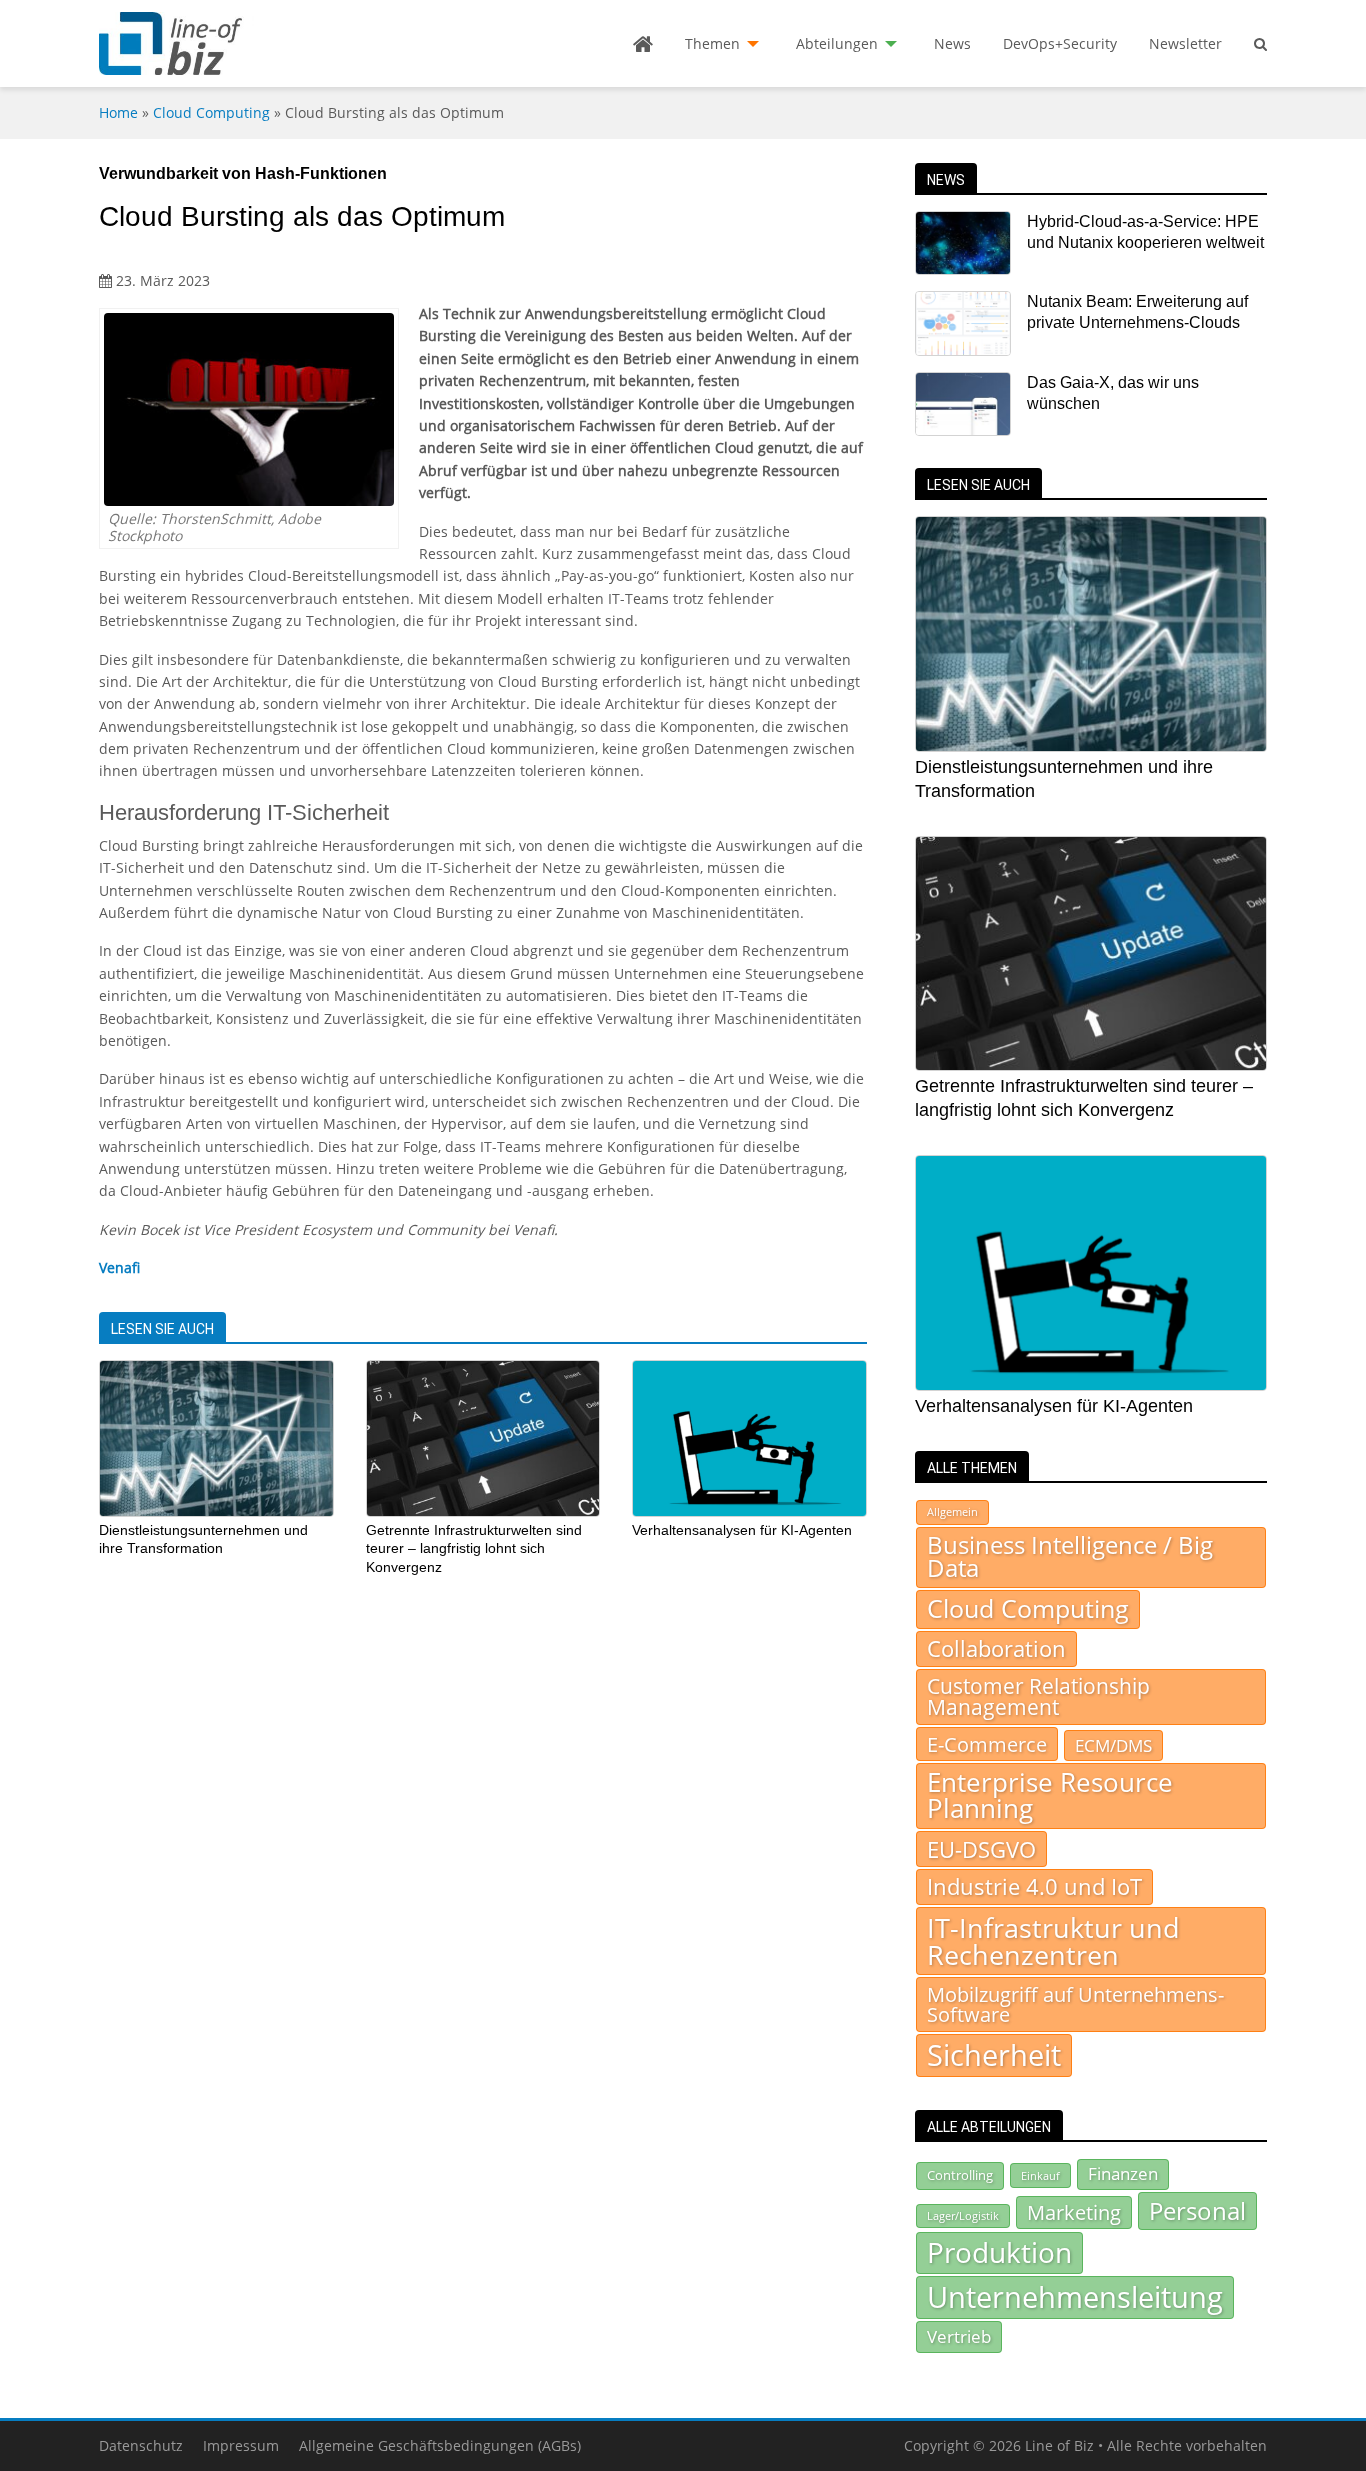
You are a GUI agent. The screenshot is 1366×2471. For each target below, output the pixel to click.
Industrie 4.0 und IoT (1034, 1886)
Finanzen (1123, 2173)
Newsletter (1185, 43)
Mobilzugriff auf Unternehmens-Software (1075, 2004)
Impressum (241, 2445)
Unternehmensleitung (1075, 2297)
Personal (1197, 2210)
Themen (712, 43)
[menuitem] (643, 44)
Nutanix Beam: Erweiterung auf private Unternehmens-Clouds (1137, 312)
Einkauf (1040, 2175)
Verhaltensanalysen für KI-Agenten (742, 1530)
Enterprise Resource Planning (1050, 1795)
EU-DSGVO (981, 1849)
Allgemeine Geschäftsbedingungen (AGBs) (440, 2445)
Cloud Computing (211, 112)
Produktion (999, 2252)
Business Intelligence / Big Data (1070, 1557)
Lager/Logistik (963, 2216)
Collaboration (996, 1648)
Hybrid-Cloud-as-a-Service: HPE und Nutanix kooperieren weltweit (1145, 232)
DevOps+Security (1060, 43)
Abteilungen (837, 43)
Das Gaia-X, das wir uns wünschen (1113, 393)
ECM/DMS (1113, 1745)
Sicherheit (994, 2055)
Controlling (960, 2175)
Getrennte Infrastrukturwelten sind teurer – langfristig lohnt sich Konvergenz (474, 1548)
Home (118, 112)
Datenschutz (141, 2445)
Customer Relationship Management (1038, 1696)
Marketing (1074, 2212)
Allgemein (952, 1512)
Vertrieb (959, 2336)
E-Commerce (987, 1744)
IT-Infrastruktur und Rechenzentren (1053, 1941)
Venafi (119, 1267)
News (952, 43)
